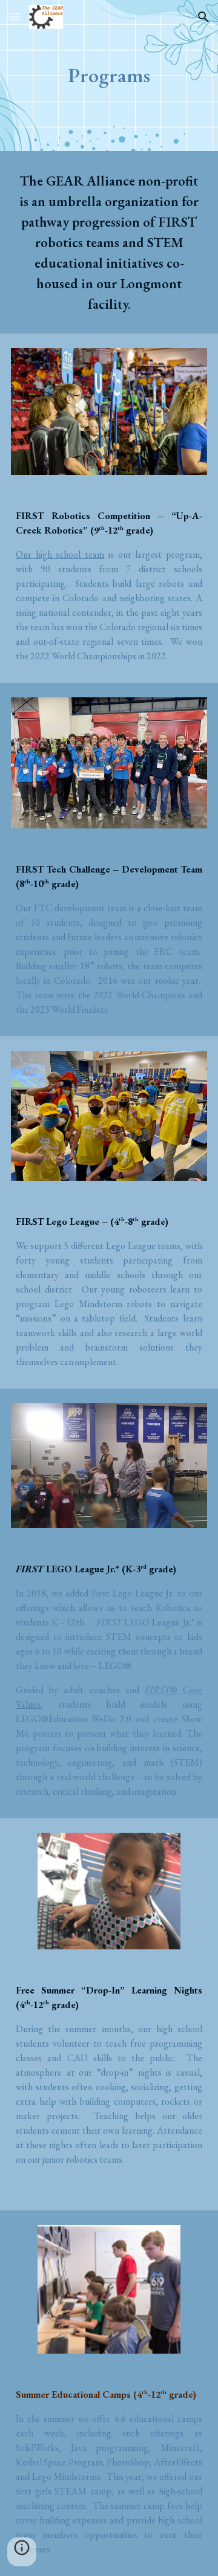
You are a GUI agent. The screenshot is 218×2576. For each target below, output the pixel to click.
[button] (15, 17)
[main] (109, 76)
